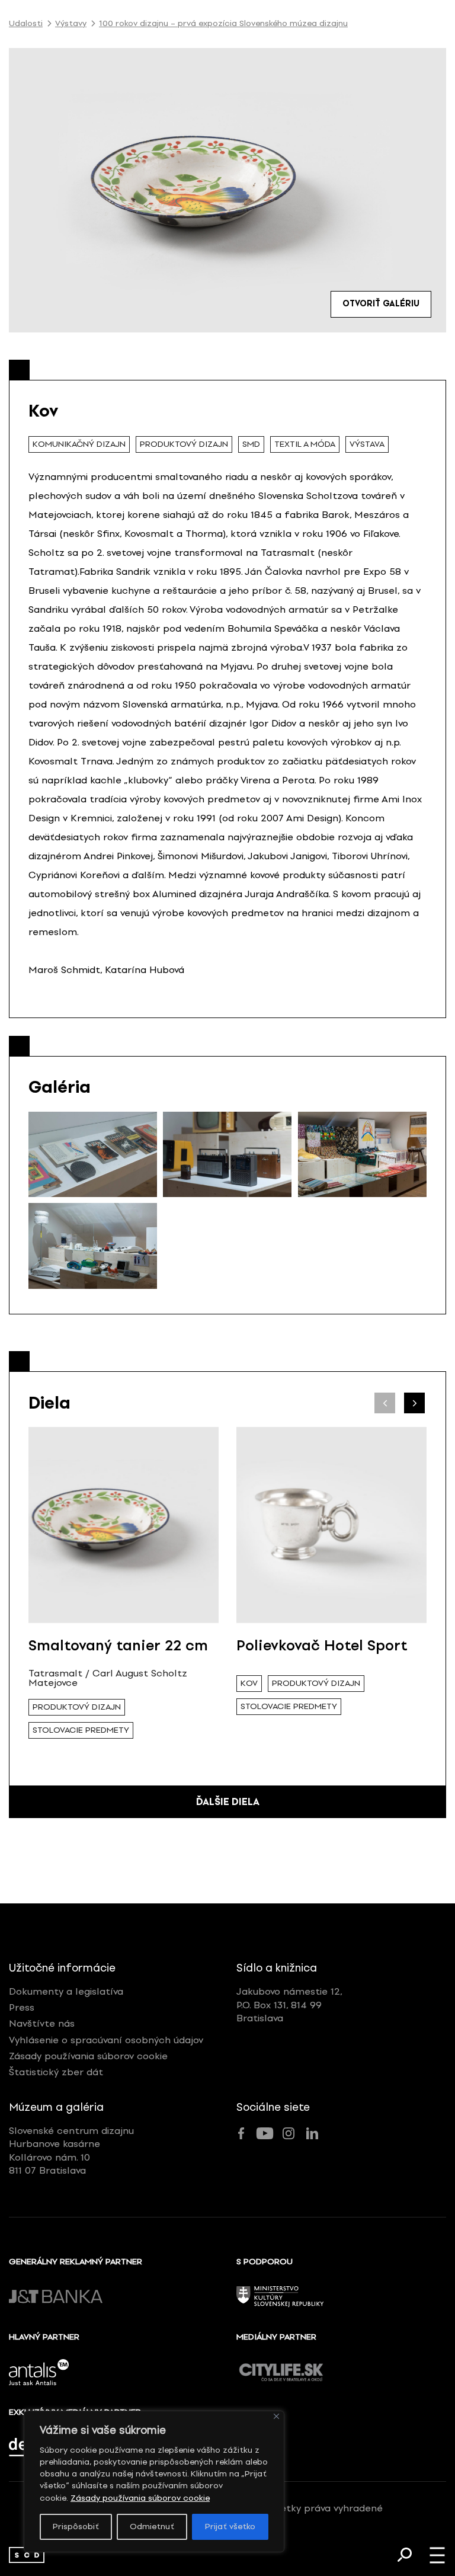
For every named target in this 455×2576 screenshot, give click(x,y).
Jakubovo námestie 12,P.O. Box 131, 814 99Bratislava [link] (289, 2005)
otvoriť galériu (381, 304)
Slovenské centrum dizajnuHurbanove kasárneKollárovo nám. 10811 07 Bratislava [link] (71, 2151)
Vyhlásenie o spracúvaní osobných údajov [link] (106, 2040)
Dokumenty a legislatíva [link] (66, 1991)
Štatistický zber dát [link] (56, 2072)
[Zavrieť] (276, 2416)
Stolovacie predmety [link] (81, 1730)
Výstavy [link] (71, 24)
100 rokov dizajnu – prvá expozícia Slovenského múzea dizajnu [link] (223, 24)
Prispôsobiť (76, 2527)
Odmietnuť (152, 2527)
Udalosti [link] (26, 24)
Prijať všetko (230, 2527)
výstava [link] (367, 444)
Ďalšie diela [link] (228, 1802)
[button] (414, 1403)
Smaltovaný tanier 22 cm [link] (118, 1645)
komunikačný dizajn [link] (79, 444)
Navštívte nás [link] (42, 2023)
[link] (27, 2555)
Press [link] (22, 2007)
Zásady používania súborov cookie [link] (140, 2498)
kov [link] (249, 1683)
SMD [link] (251, 444)
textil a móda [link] (305, 444)
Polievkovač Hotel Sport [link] (322, 1645)
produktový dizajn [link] (184, 444)
